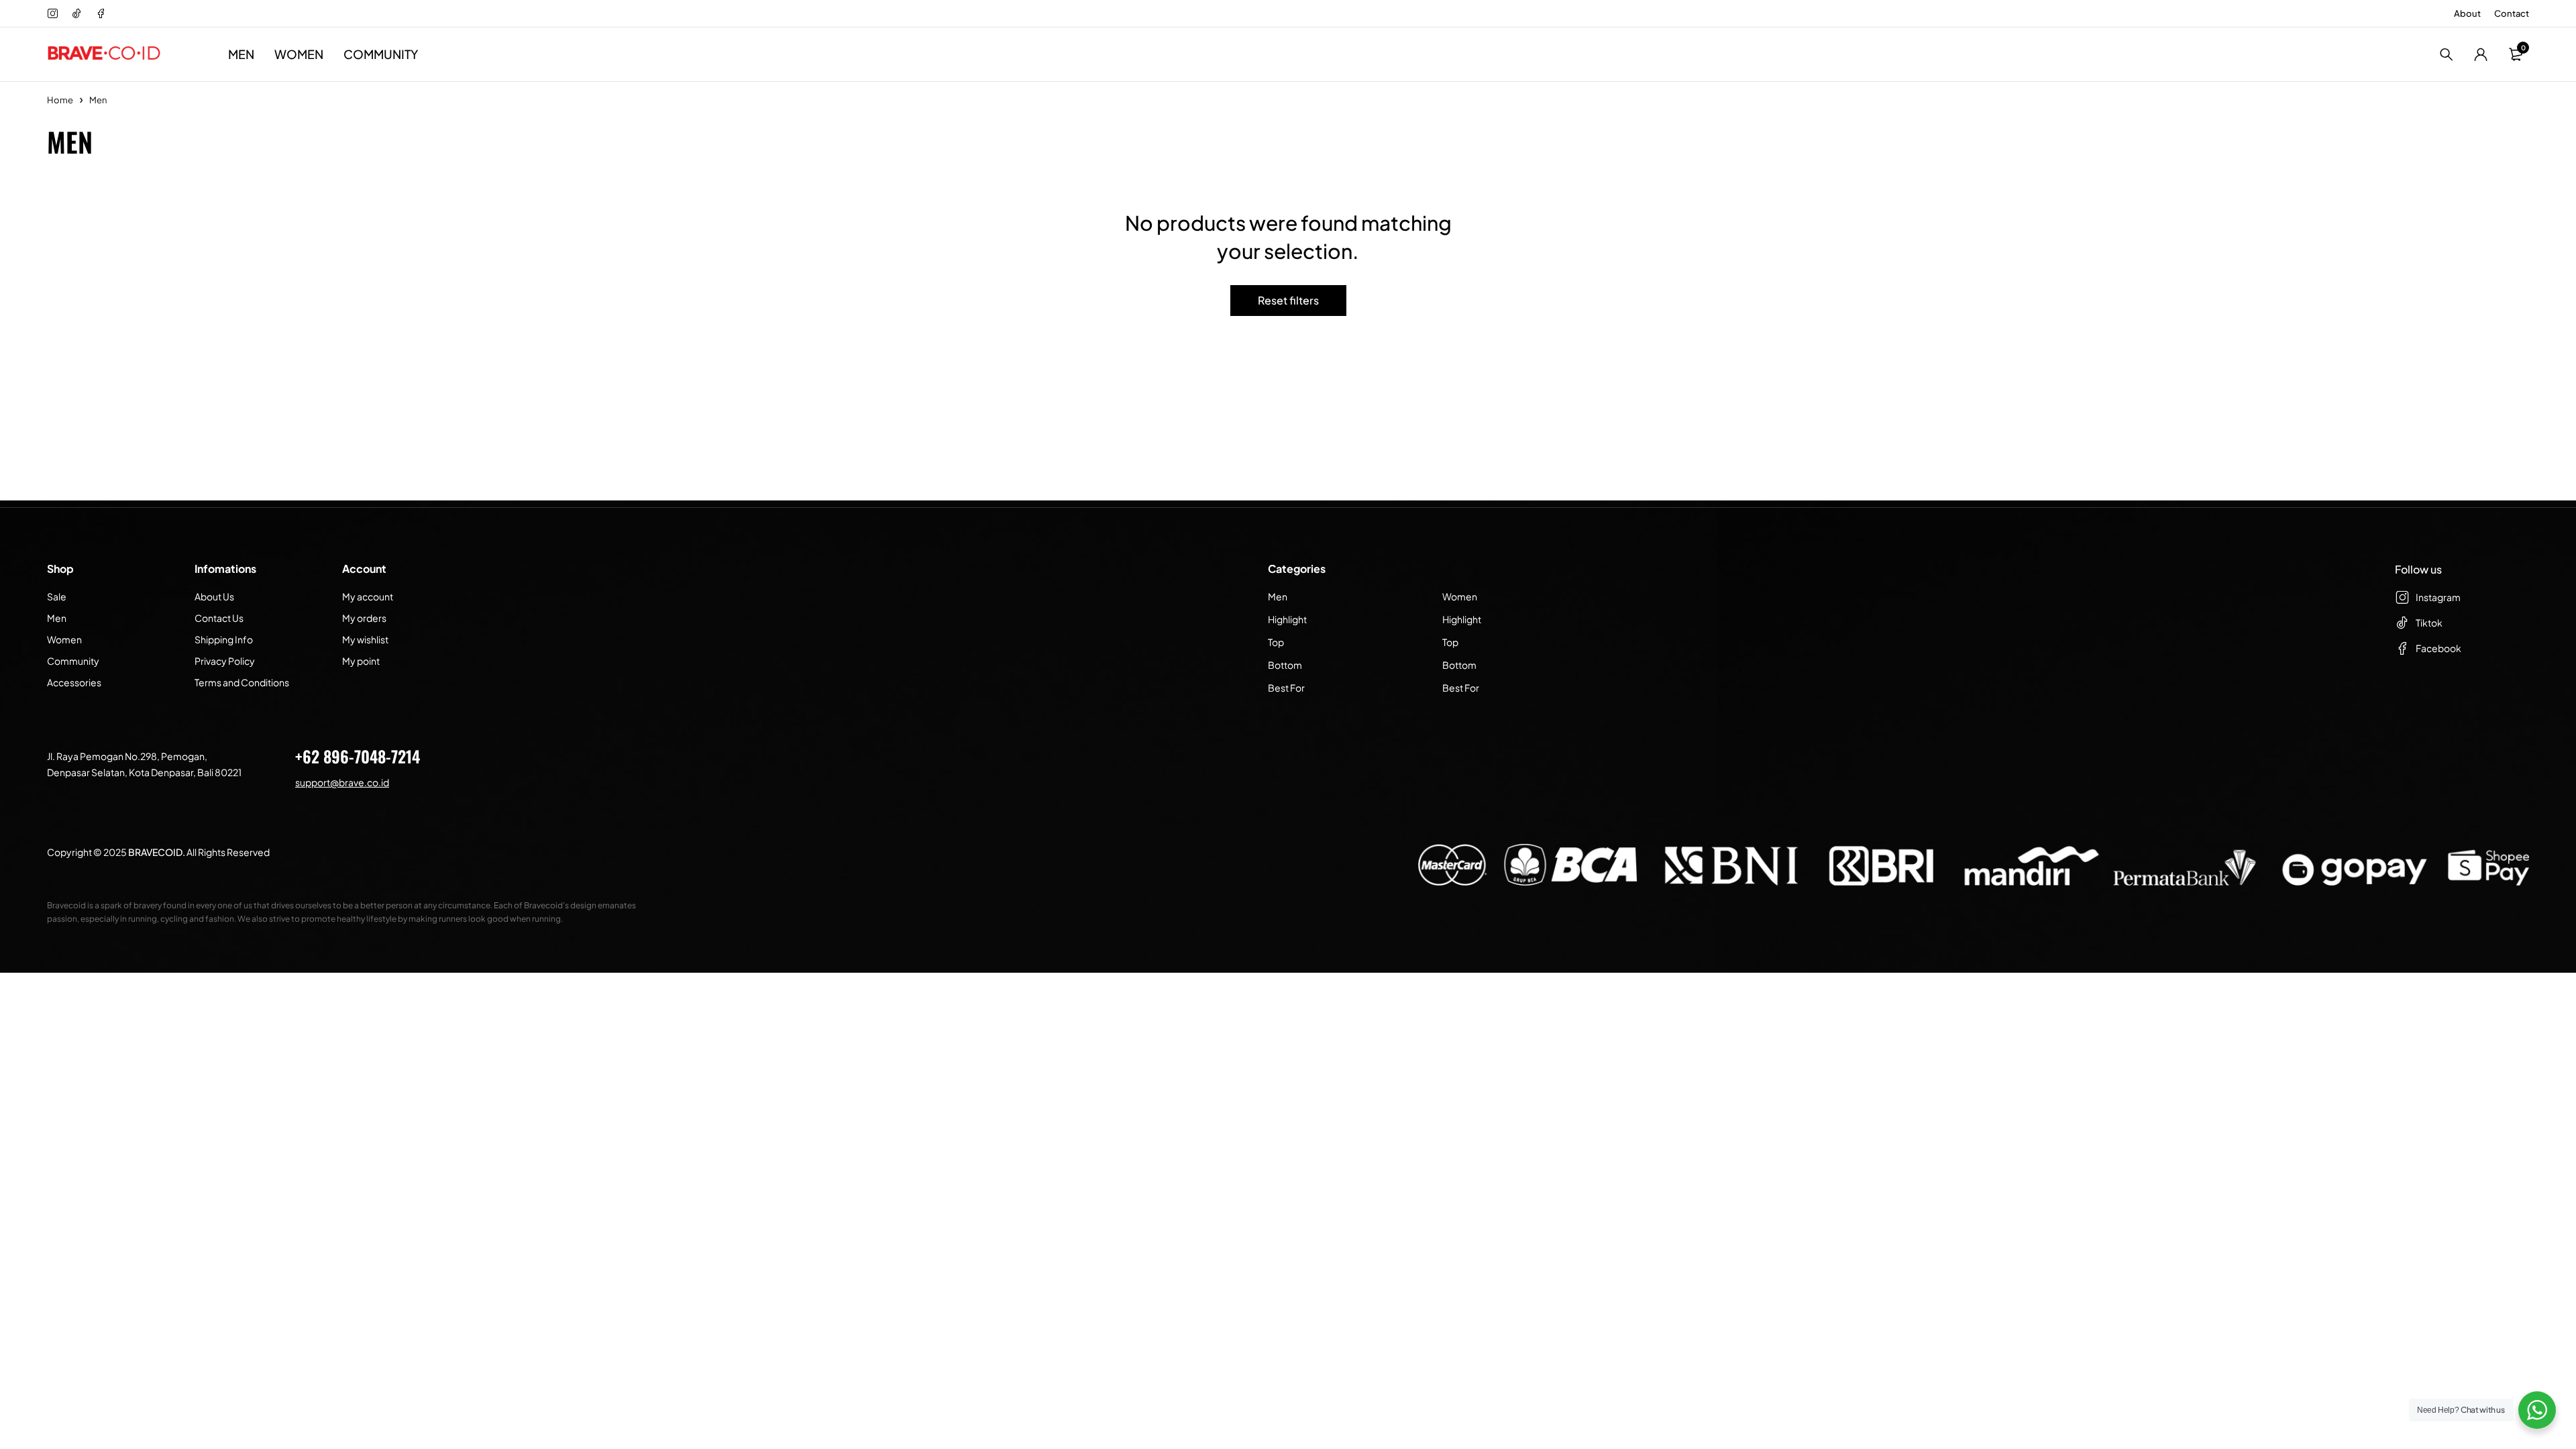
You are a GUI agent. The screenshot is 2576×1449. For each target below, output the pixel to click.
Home (60, 100)
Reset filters (1288, 300)
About (2467, 13)
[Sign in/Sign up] (2481, 54)
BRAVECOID (155, 852)
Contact (2512, 13)
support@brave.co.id (342, 782)
